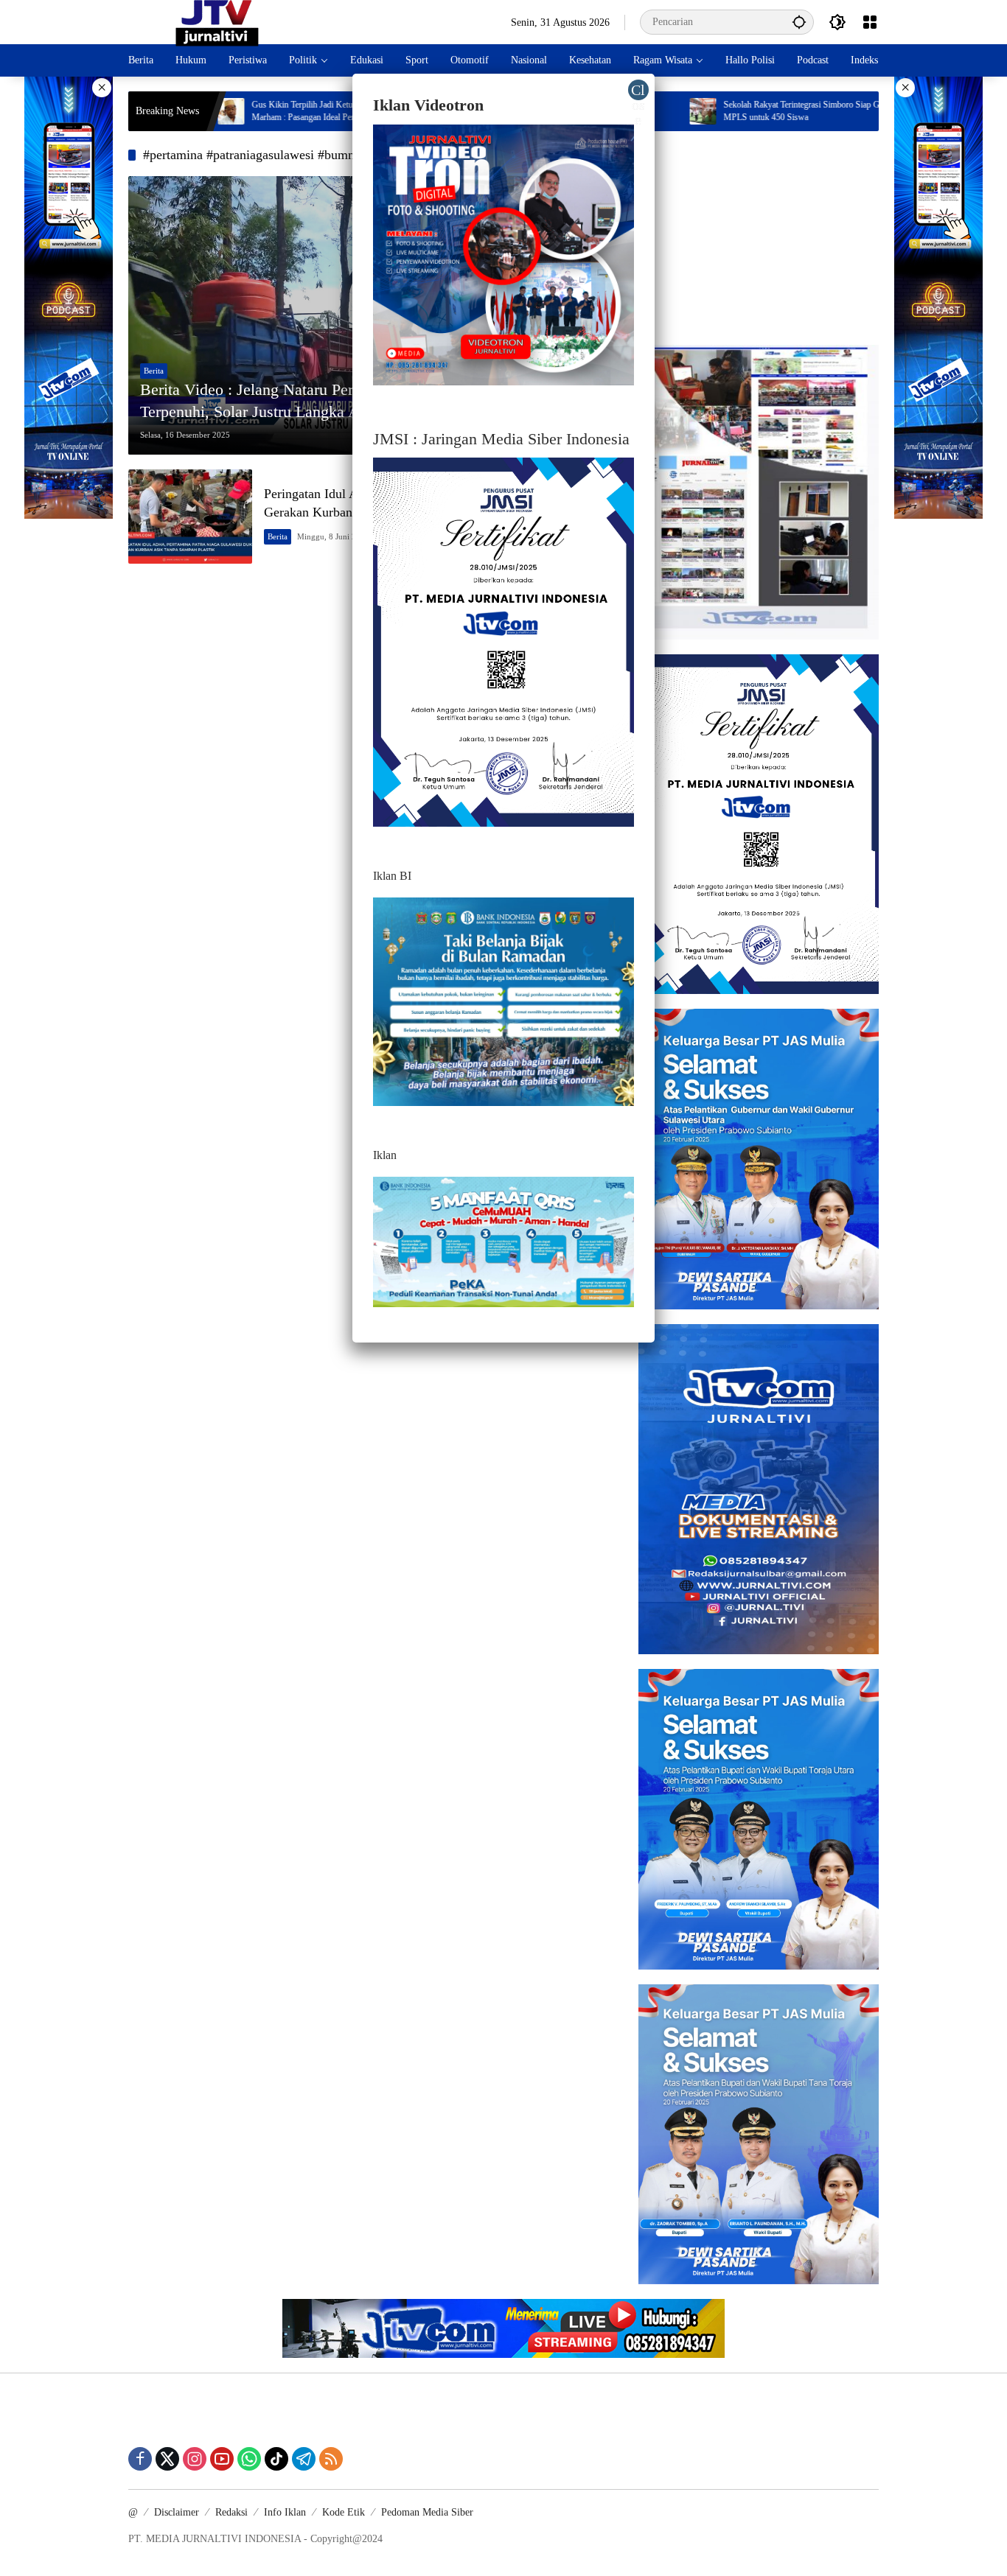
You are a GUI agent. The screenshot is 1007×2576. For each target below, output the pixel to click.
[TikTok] (276, 2459)
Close (638, 91)
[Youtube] (222, 2459)
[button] (799, 22)
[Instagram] (195, 2459)
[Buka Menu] (870, 22)
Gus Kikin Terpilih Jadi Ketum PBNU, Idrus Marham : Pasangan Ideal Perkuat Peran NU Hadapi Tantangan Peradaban (247, 112)
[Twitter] (167, 2459)
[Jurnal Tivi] (217, 21)
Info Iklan (285, 2512)
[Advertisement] (759, 238)
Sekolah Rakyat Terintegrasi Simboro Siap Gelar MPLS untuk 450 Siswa (712, 111)
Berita (154, 371)
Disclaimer (177, 2512)
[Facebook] (140, 2459)
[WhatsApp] (249, 2459)
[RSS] (331, 2459)
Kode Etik (344, 2512)
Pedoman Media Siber (427, 2512)
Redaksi (231, 2512)
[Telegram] (304, 2459)
